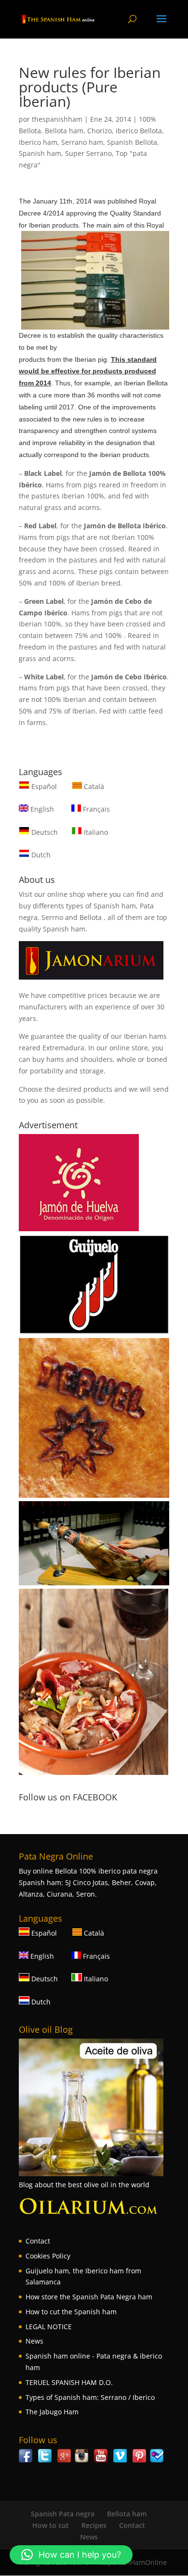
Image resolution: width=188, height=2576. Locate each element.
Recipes (94, 2525)
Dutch (40, 855)
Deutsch (44, 832)
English (41, 809)
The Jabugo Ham (52, 2412)
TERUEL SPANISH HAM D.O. (69, 2382)
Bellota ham (64, 131)
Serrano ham (82, 142)
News (34, 2341)
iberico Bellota (139, 131)
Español (44, 786)
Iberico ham (38, 142)
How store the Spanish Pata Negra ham (89, 2297)
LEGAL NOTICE (49, 2327)
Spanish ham (40, 153)
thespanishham (57, 119)
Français (95, 809)
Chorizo (100, 131)
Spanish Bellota (132, 142)
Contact (38, 2241)
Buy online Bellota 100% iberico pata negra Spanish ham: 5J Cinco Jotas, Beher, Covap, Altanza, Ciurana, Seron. (88, 1882)
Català (93, 786)
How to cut (51, 2525)
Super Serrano (88, 153)
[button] (71, 2555)
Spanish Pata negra (63, 2514)
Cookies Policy (48, 2256)
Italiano (95, 832)
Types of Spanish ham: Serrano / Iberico (90, 2397)
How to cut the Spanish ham (71, 2312)
